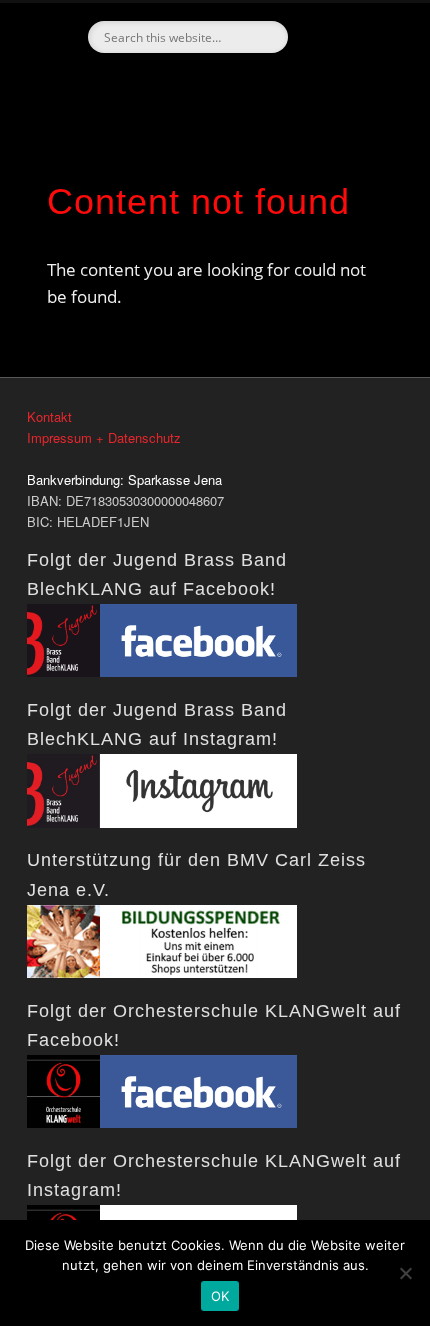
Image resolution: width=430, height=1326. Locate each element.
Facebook (212, 87)
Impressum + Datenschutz (104, 437)
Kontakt (49, 416)
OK (220, 1296)
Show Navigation (350, 179)
